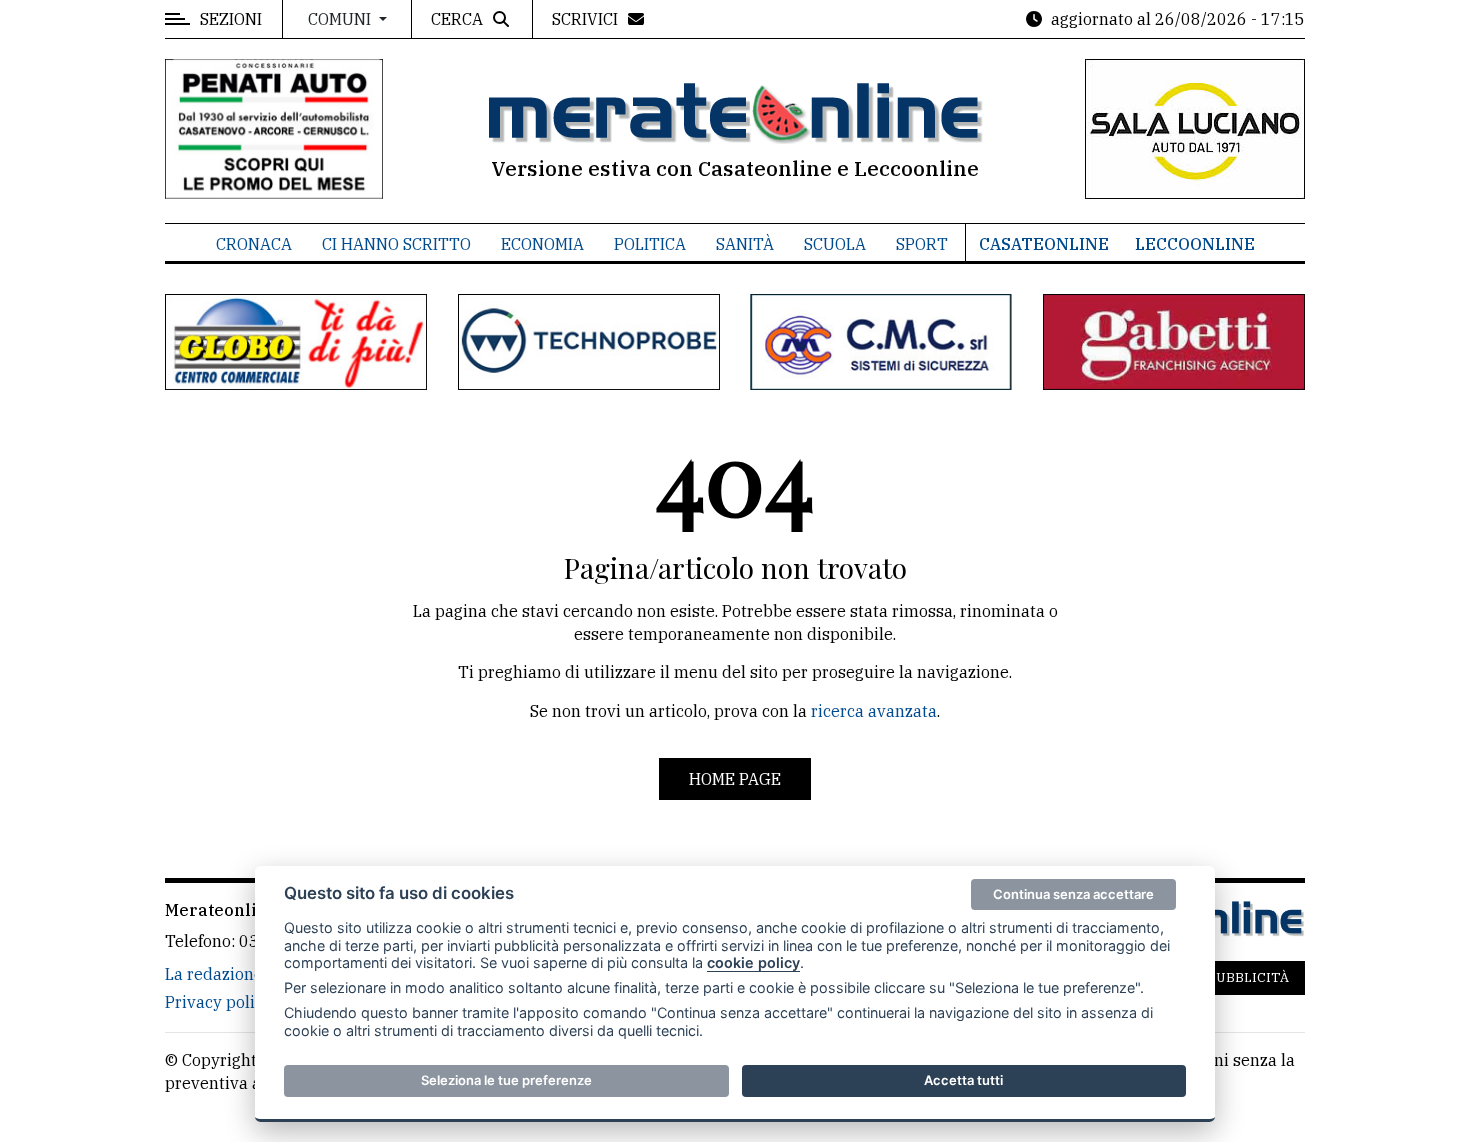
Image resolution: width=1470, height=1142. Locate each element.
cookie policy (753, 962)
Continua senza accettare (1073, 894)
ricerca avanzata (874, 711)
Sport (922, 244)
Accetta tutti (963, 1080)
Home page (735, 779)
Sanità (745, 244)
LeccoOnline (1195, 244)
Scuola (835, 244)
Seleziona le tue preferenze (506, 1080)
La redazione (214, 974)
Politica (650, 244)
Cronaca (254, 244)
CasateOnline (1044, 244)
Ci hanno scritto (396, 244)
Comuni (341, 19)
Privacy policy (218, 1002)
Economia (542, 244)
